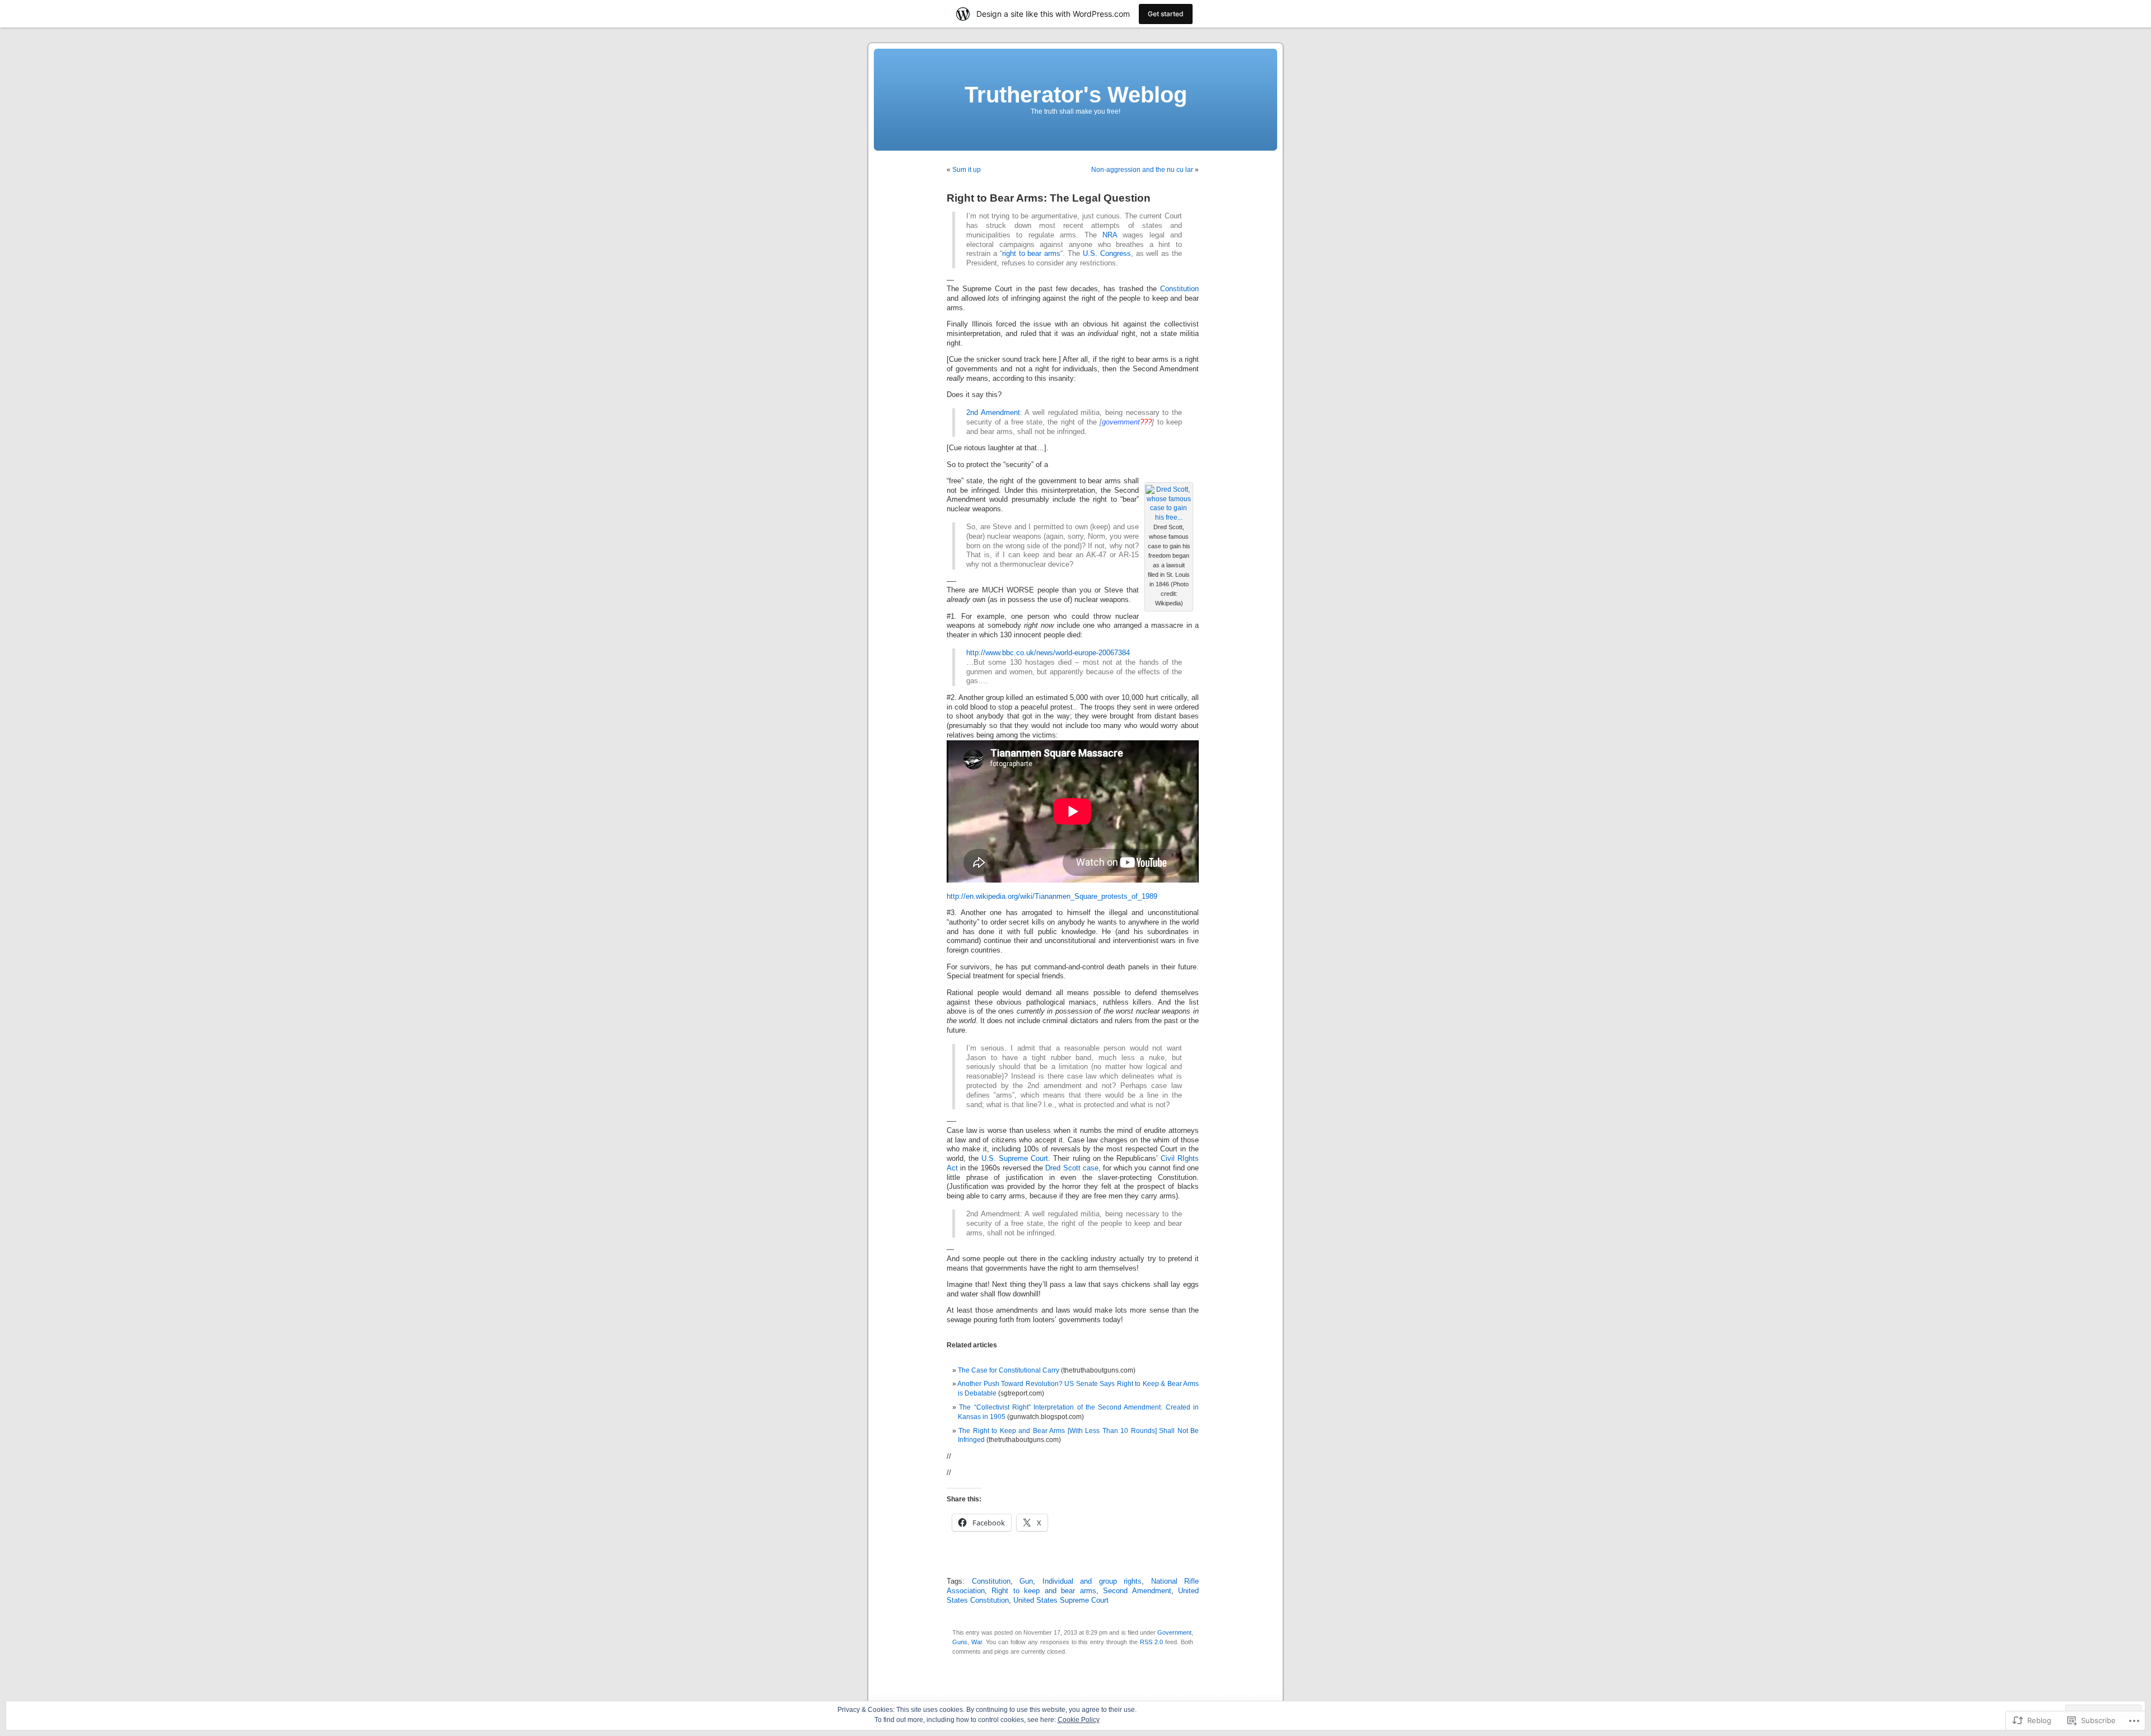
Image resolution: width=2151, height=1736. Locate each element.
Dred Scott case (1072, 1168)
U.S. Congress (1107, 254)
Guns (960, 1642)
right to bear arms (1032, 254)
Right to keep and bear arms (1044, 1591)
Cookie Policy (1079, 1720)
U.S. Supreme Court (1015, 1159)
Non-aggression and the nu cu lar (1142, 170)
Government (1174, 1632)
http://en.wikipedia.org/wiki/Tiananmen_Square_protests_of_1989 (1052, 897)
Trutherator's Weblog (1076, 95)
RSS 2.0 (1151, 1642)
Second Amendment (1137, 1591)
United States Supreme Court (1061, 1600)
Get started (1166, 14)
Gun (1026, 1581)
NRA (1110, 235)
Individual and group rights (1092, 1581)
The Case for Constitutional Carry (1009, 1370)
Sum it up (967, 170)
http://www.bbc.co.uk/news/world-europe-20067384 (1048, 653)
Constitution (1179, 289)
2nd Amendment (993, 413)
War (977, 1642)
